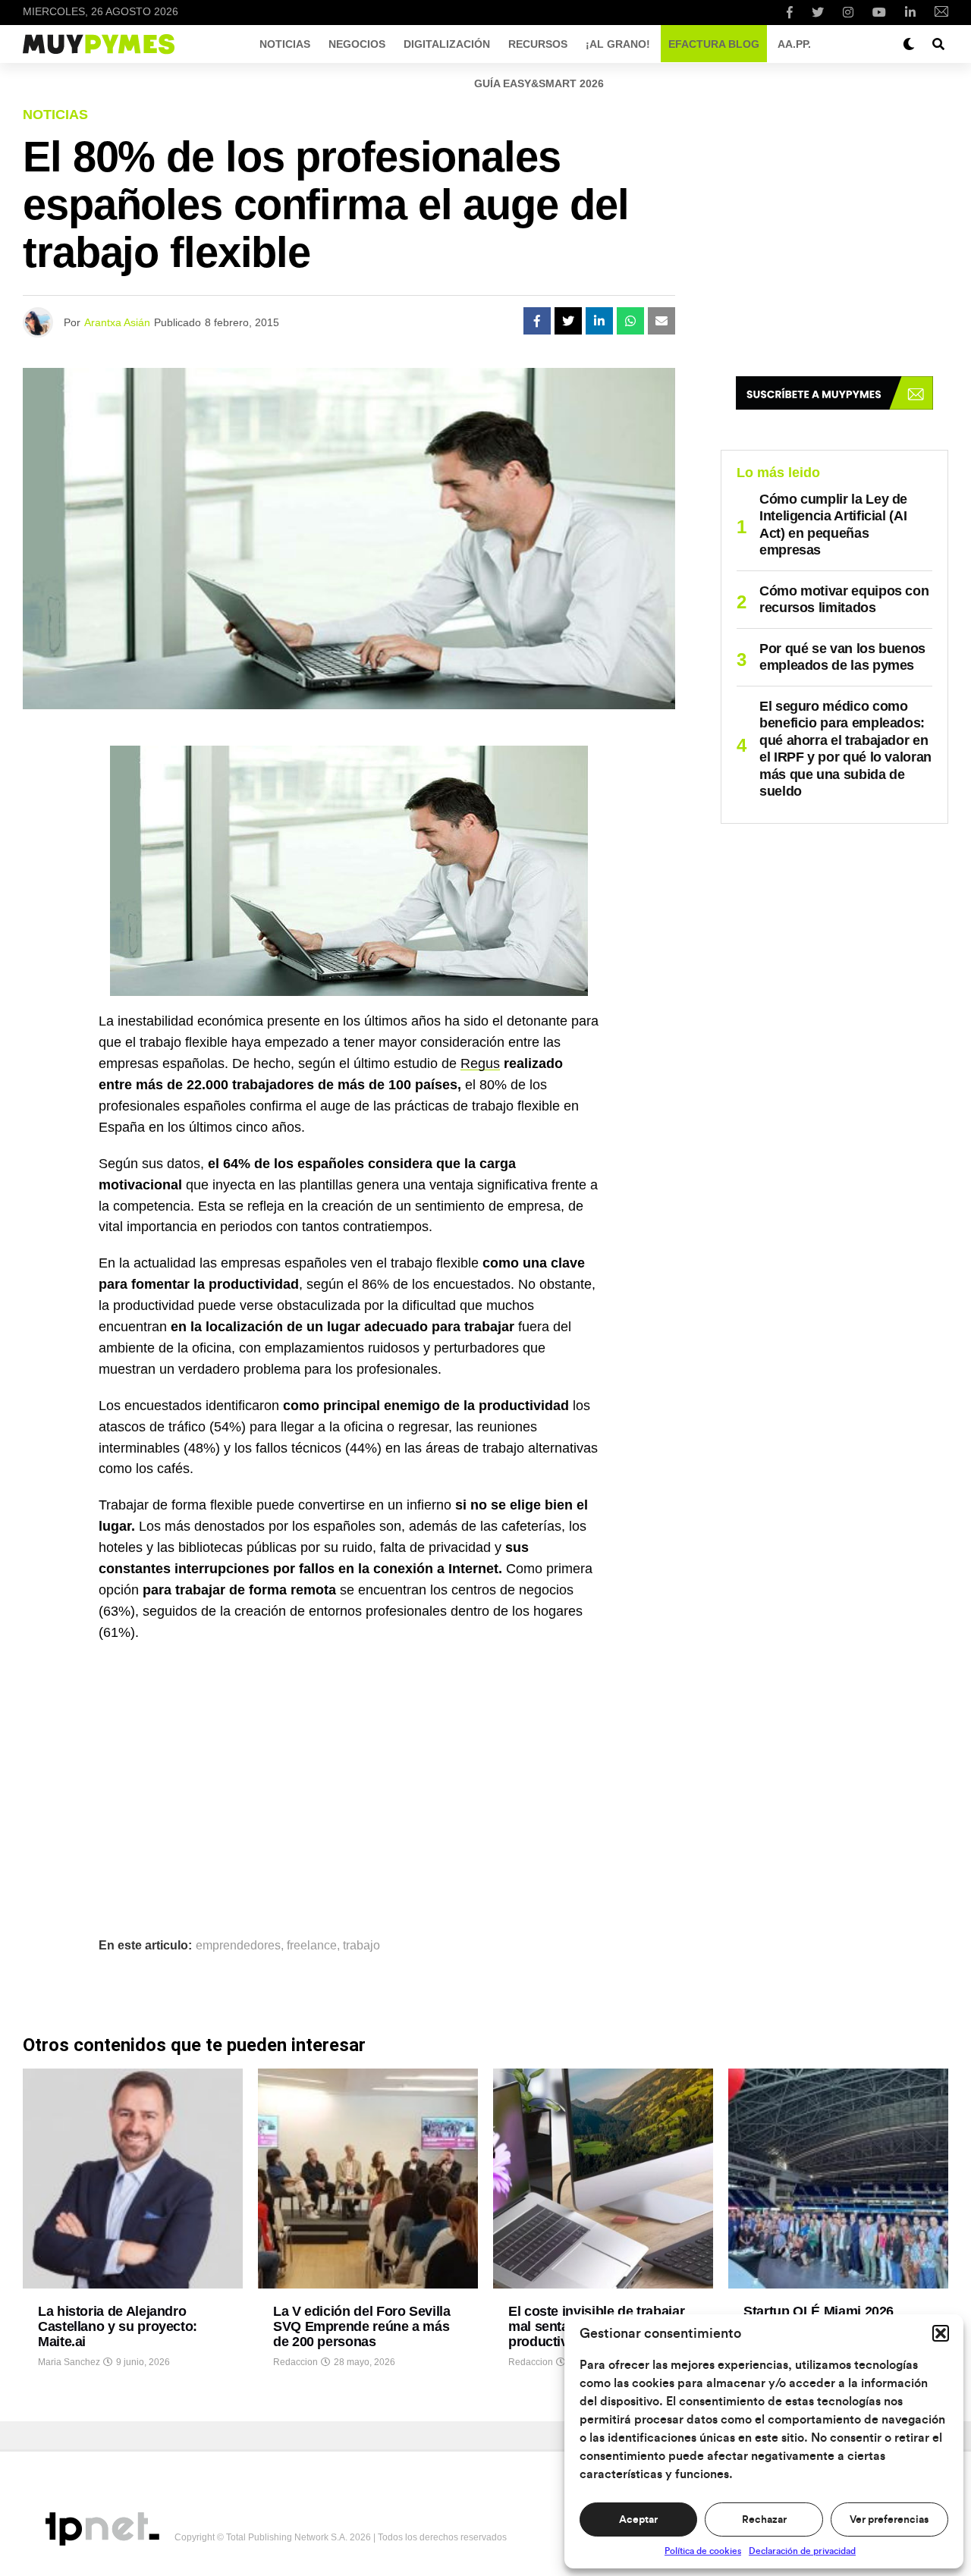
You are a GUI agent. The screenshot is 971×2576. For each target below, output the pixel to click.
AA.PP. (794, 44)
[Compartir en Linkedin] (599, 321)
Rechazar (764, 2520)
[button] (941, 2333)
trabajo (361, 1946)
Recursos (538, 44)
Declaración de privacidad (802, 2551)
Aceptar (638, 2520)
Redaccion (295, 2362)
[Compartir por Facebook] (537, 321)
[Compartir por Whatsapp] (630, 321)
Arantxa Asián (117, 322)
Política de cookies (703, 2551)
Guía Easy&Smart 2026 (539, 83)
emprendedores (238, 1946)
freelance (312, 1946)
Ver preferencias (889, 2520)
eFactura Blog (714, 44)
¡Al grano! (618, 44)
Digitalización (447, 44)
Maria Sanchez (69, 2362)
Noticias (285, 44)
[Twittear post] (568, 321)
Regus (480, 1063)
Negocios (357, 44)
